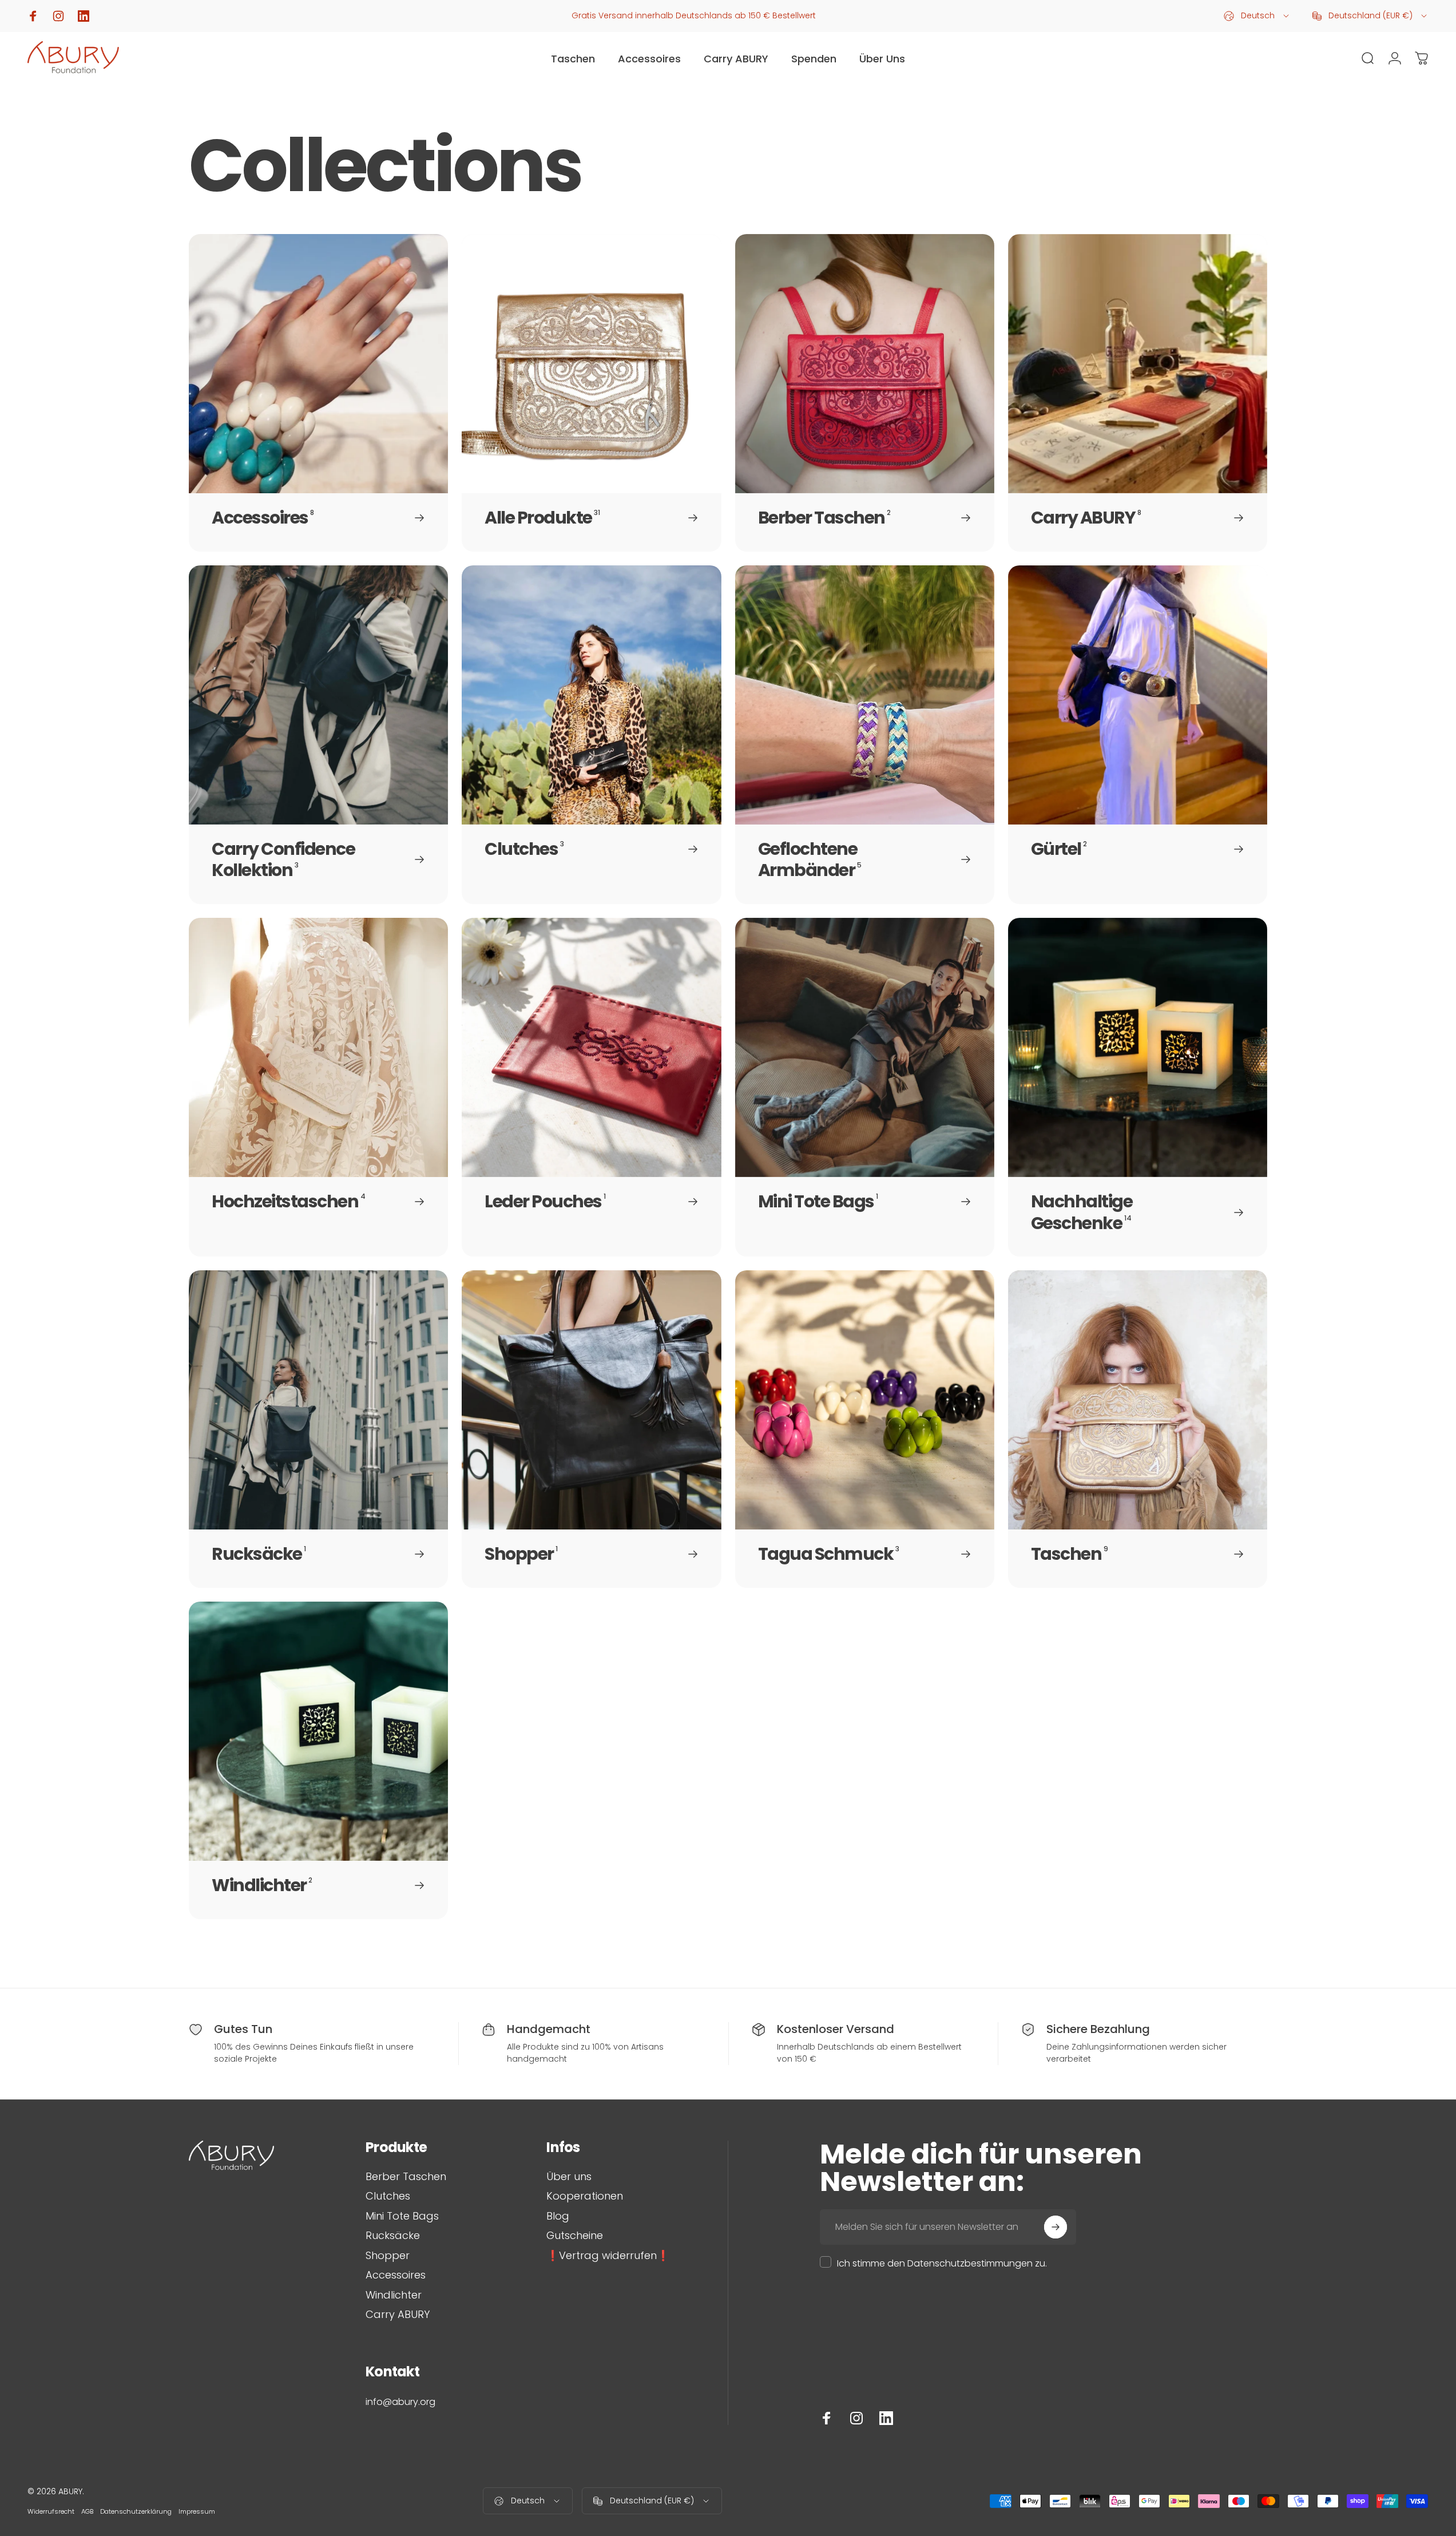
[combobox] (1257, 16)
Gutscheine (575, 2236)
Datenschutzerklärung (136, 2511)
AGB (87, 2511)
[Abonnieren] (1056, 2227)
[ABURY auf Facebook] (827, 2418)
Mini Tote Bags (402, 2216)
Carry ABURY (398, 2315)
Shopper (388, 2256)
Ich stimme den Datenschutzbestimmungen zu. (942, 2263)
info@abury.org (400, 2402)
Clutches (388, 2196)
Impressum (197, 2511)
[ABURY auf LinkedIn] (886, 2418)
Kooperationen (585, 2196)
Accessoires (396, 2275)
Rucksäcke (393, 2236)
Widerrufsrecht (51, 2511)
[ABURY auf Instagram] (856, 2418)
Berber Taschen (406, 2177)
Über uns (569, 2177)
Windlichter (394, 2295)
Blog (558, 2216)
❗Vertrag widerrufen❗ (608, 2256)
